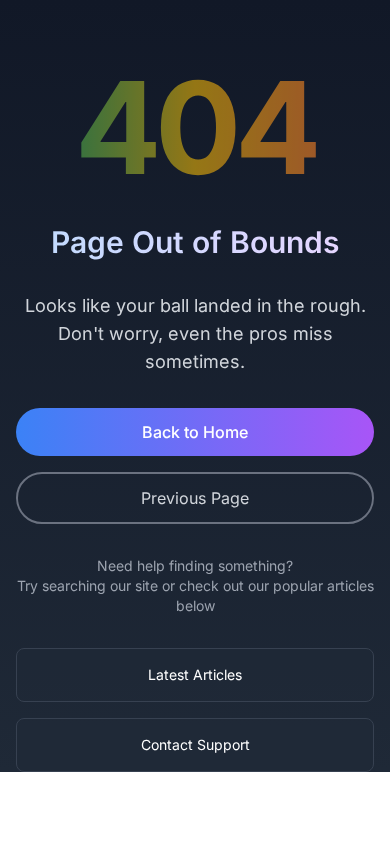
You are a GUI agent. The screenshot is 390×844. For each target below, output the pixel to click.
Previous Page (195, 498)
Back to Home (195, 432)
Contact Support (195, 744)
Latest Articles (195, 674)
